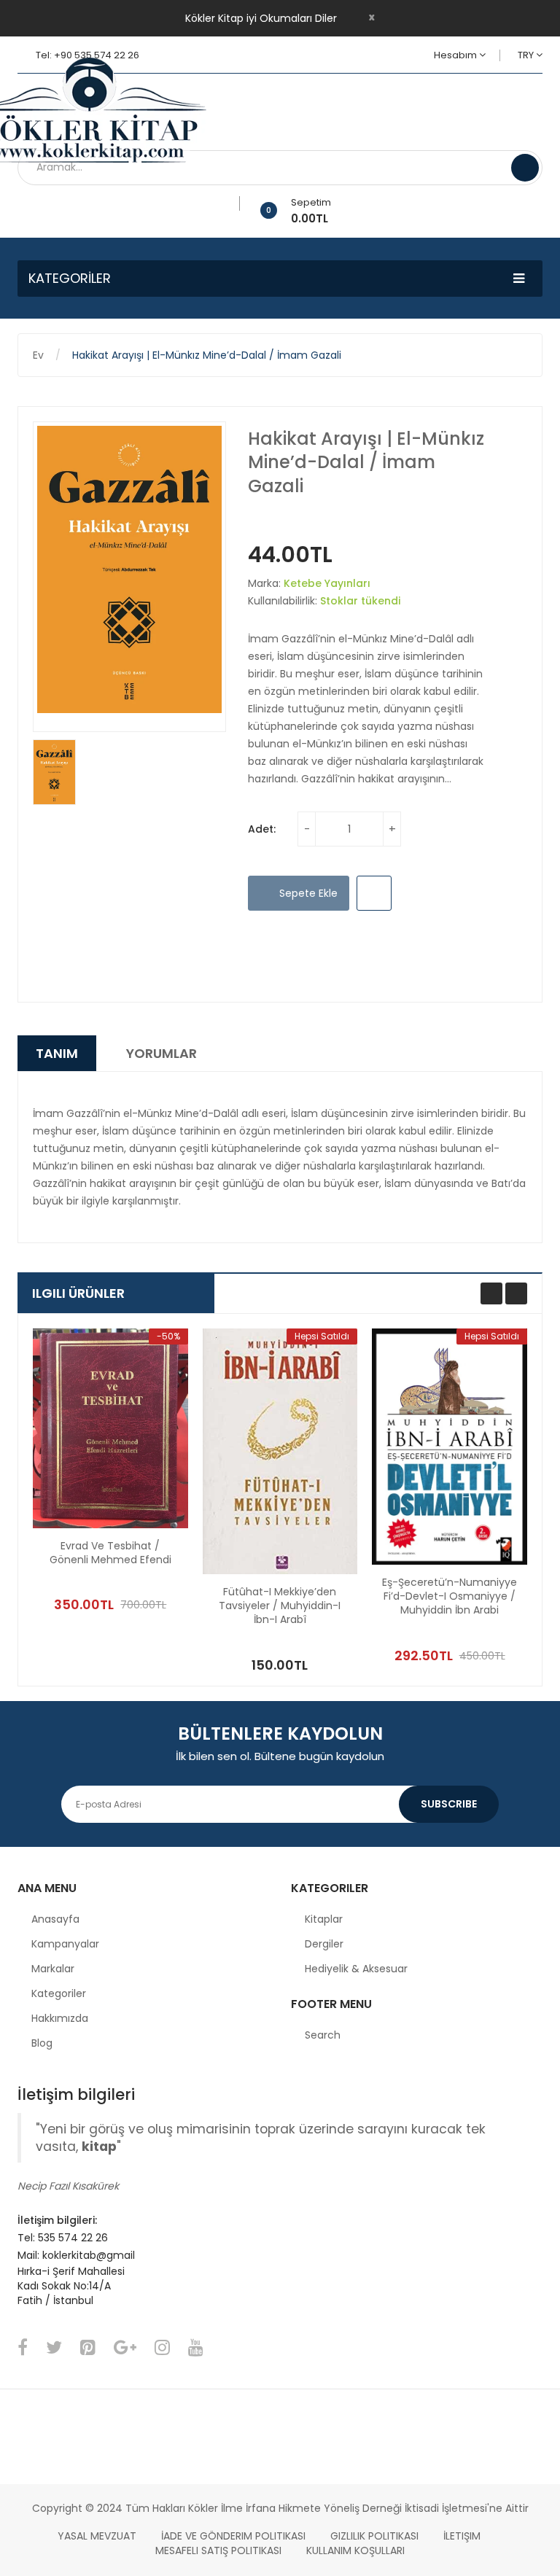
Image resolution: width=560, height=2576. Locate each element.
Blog (42, 2043)
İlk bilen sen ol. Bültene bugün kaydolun (280, 1756)
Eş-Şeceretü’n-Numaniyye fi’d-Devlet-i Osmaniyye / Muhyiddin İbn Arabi (450, 1596)
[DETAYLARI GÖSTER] (147, 1571)
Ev (38, 355)
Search (323, 2035)
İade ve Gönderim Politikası (233, 2536)
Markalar (53, 1969)
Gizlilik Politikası (374, 2536)
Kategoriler (59, 1993)
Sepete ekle (307, 893)
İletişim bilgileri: (57, 2220)
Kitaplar (324, 1919)
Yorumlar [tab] (162, 1053)
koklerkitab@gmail (89, 2255)
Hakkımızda (60, 2018)
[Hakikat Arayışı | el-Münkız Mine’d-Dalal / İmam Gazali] (54, 772)
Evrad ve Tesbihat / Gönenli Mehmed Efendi (110, 1553)
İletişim (462, 2536)
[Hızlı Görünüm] (110, 1428)
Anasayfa (55, 1919)
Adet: (262, 829)
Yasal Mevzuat (97, 2536)
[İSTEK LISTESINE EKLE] (374, 893)
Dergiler (324, 1944)
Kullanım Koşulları (355, 2550)
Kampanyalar (65, 1944)
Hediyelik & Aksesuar (356, 1969)
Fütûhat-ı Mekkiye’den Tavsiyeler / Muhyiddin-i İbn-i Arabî (280, 1606)
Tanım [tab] (57, 1053)
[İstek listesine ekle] (234, 203)
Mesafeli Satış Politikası (218, 2550)
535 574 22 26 (73, 2238)
